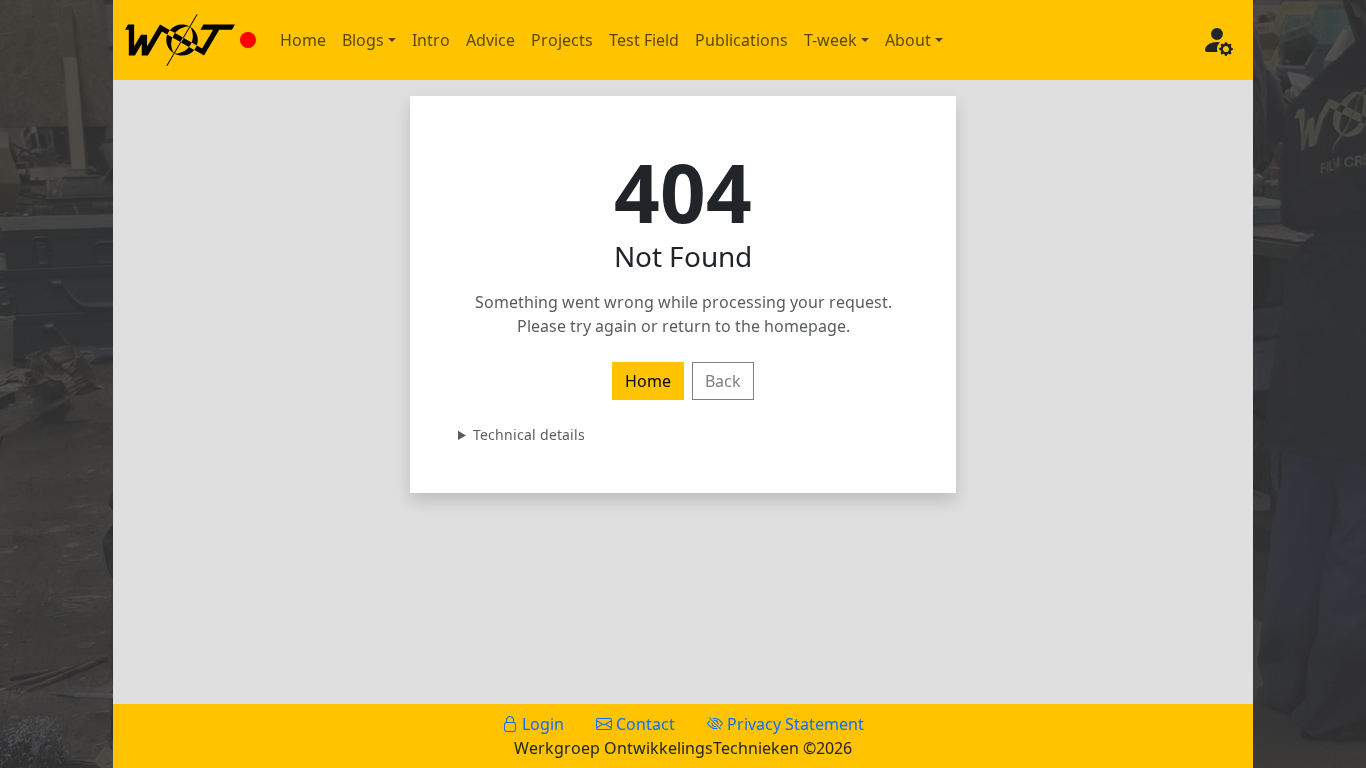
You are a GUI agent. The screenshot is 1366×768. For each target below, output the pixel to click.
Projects (562, 40)
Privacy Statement (793, 724)
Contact (643, 724)
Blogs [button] (363, 40)
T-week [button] (830, 40)
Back (723, 381)
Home (303, 40)
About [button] (908, 40)
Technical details (529, 434)
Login (541, 724)
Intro (431, 40)
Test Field (644, 40)
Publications (741, 40)
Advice (490, 40)
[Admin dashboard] (1217, 40)
